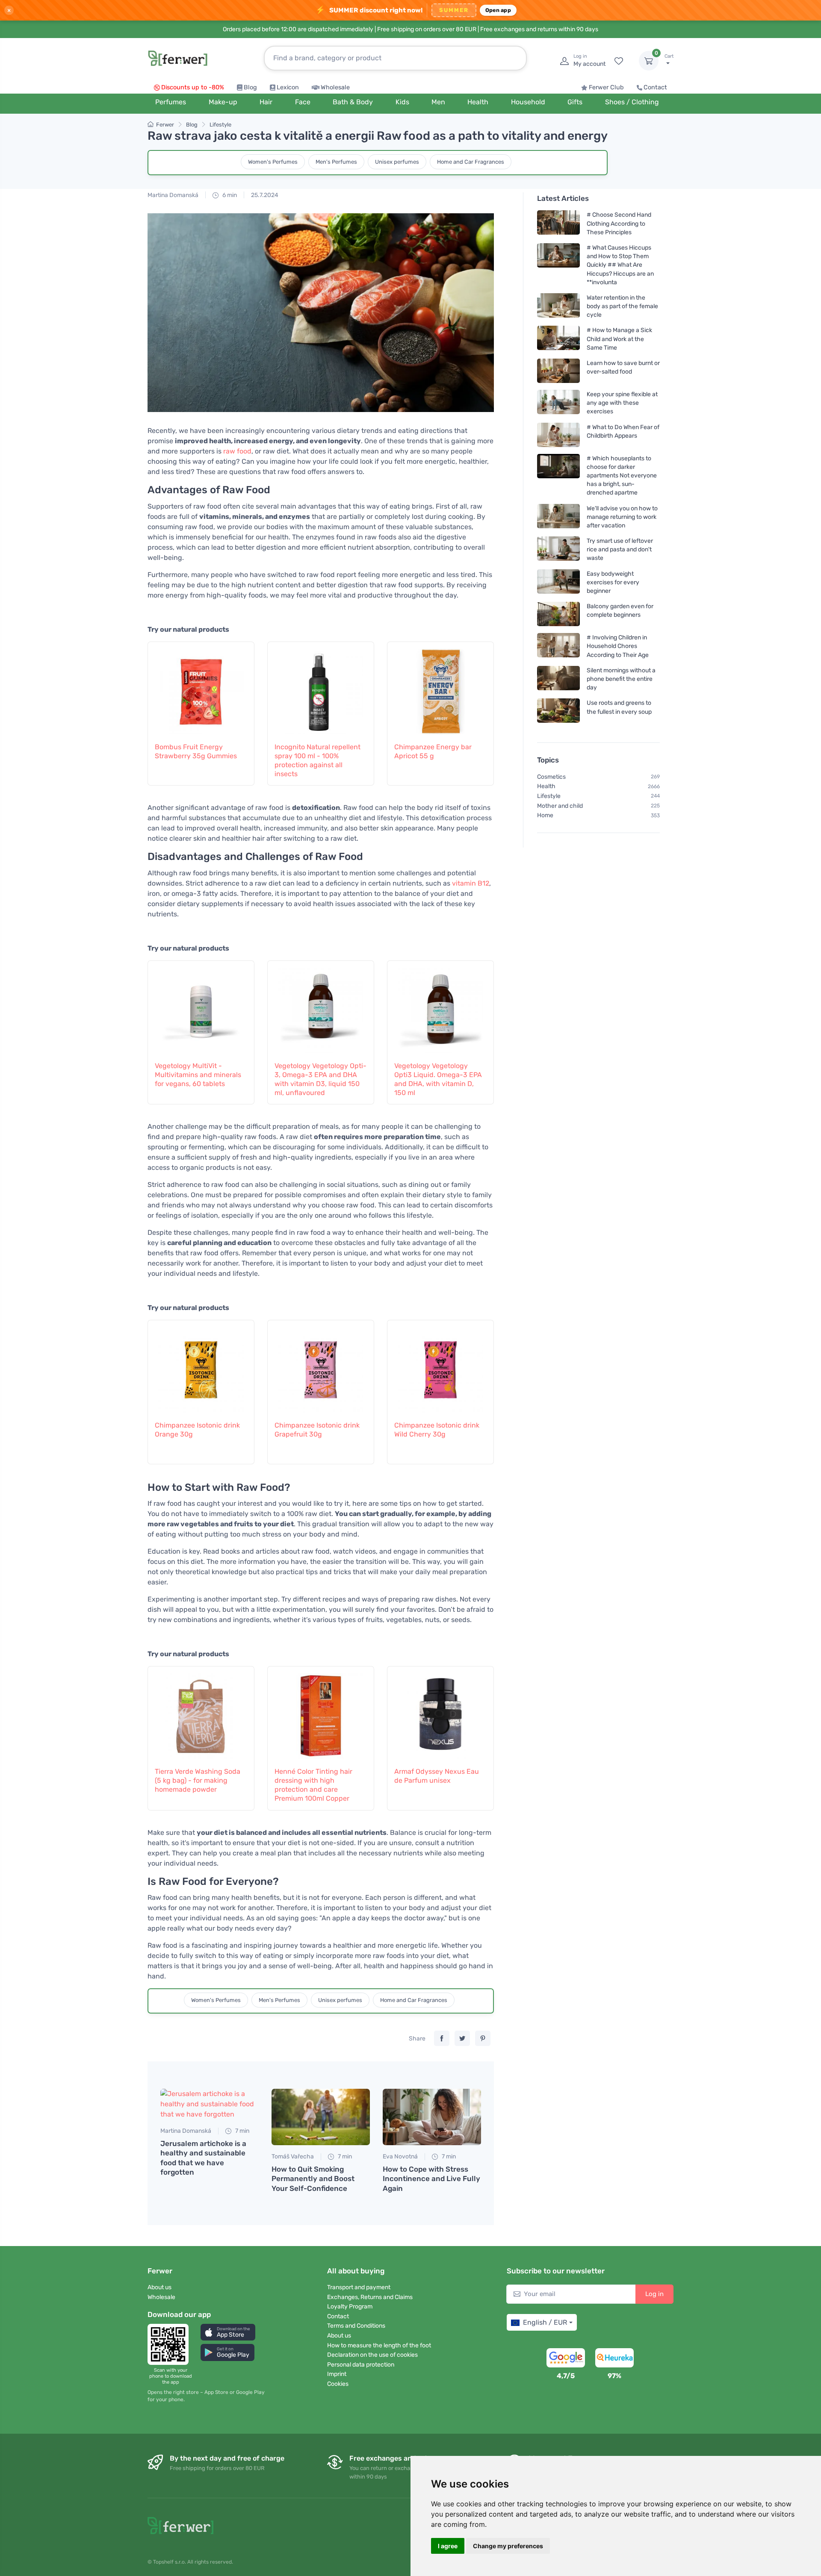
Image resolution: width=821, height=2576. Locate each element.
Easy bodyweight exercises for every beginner (613, 582)
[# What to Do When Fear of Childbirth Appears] (558, 434)
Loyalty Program (350, 2307)
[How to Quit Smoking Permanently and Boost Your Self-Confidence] (321, 2117)
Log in (654, 2294)
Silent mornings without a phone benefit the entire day (621, 679)
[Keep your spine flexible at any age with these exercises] (558, 403)
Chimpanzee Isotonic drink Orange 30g (197, 1430)
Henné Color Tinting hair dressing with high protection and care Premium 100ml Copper (313, 1785)
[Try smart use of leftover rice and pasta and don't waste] (558, 549)
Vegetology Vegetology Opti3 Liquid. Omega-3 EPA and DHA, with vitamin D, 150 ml (438, 1079)
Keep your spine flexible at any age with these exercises (622, 403)
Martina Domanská (173, 195)
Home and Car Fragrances (471, 162)
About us (159, 2287)
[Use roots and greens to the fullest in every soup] (558, 711)
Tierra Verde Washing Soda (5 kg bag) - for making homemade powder (198, 1780)
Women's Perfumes (273, 162)
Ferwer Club (606, 87)
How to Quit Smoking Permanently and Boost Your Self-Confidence (313, 2179)
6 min (229, 195)
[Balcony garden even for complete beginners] (558, 614)
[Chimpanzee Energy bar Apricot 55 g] (440, 687)
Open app (498, 10)
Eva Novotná (400, 2156)
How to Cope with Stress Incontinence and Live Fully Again (431, 2179)
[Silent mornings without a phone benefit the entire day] (558, 679)
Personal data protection (361, 2365)
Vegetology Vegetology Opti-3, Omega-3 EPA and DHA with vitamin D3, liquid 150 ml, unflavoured (320, 1079)
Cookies (338, 2384)
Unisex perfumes (397, 162)
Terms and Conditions (356, 2326)
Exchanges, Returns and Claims (370, 2297)
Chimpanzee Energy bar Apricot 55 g (433, 751)
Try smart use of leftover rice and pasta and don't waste (620, 549)
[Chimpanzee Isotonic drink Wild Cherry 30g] (440, 1366)
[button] (228, 2332)
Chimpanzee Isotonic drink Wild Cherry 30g (437, 1430)
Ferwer (165, 125)
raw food (237, 451)
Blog (250, 87)
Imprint (337, 2374)
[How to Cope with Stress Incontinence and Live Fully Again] (432, 2117)
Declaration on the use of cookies (372, 2355)
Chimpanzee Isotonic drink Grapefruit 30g (317, 1430)
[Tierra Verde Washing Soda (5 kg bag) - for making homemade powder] (201, 1712)
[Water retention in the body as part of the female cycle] (558, 306)
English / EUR (545, 2322)
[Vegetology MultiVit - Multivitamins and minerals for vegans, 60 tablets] (201, 1006)
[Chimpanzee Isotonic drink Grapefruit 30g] (321, 1366)
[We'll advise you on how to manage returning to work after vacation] (558, 517)
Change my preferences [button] (508, 2546)
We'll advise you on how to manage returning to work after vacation (622, 517)
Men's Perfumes (336, 162)
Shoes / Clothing (632, 102)
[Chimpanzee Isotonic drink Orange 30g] (201, 1366)
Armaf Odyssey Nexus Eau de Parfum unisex (437, 1776)
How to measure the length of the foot (379, 2345)
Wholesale (335, 87)
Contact (655, 87)
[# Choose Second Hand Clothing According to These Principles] (558, 223)
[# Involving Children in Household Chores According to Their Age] (558, 646)
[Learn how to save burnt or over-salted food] (558, 371)
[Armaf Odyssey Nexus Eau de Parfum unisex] (440, 1712)
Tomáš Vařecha (293, 2156)
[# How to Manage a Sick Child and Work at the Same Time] (558, 339)
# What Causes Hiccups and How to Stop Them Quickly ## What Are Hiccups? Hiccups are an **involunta (620, 265)
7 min (242, 2131)
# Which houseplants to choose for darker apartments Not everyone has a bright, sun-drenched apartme (622, 475)
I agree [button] (448, 2546)
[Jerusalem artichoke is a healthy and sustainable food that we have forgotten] (210, 2104)
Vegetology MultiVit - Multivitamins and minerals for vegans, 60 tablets (198, 1075)
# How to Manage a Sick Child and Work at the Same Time (619, 339)
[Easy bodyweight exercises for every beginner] (558, 582)
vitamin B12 (471, 883)
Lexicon (288, 87)
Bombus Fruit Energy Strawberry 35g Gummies (196, 751)
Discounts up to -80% (193, 87)
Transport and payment (359, 2287)
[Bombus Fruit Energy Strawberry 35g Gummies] (201, 687)
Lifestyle (220, 125)
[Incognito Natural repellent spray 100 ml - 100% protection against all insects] (321, 687)
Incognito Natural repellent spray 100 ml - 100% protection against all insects (317, 760)
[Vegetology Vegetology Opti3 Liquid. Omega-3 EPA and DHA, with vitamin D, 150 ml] (440, 1006)
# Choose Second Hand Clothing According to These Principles (619, 223)
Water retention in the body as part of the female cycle (622, 306)
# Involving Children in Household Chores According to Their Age (618, 646)
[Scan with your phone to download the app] (171, 2344)
